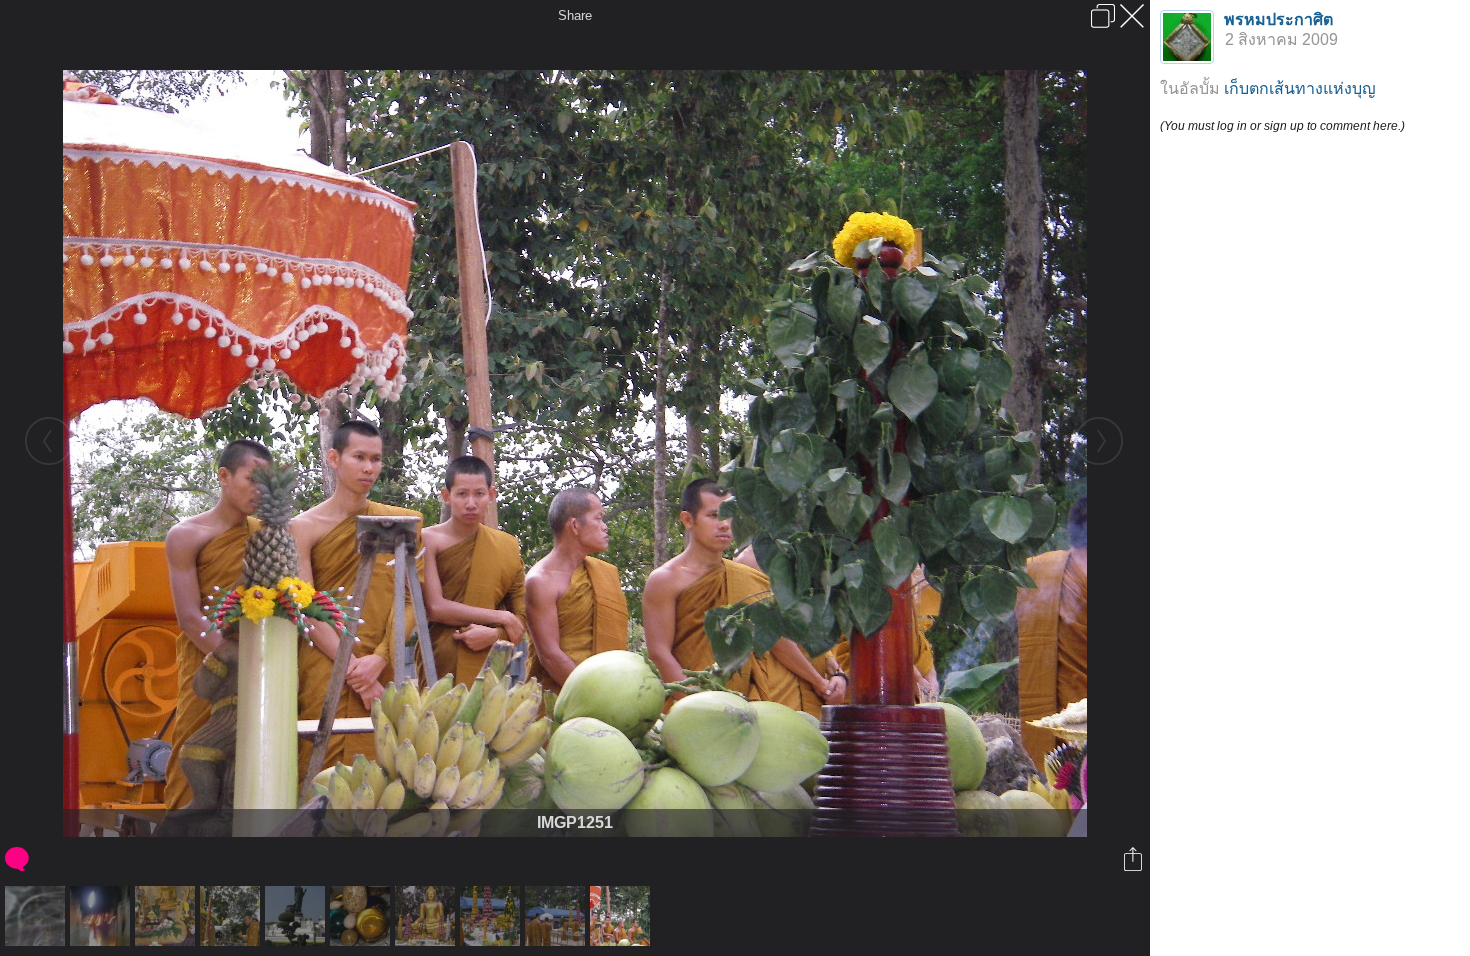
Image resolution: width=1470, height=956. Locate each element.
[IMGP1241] (492, 916)
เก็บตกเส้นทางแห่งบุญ (1300, 88)
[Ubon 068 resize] (102, 916)
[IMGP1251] (622, 916)
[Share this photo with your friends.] (1134, 859)
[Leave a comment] (18, 859)
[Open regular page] (1103, 16)
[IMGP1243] (557, 916)
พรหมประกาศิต (1278, 19)
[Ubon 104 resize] (167, 916)
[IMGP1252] (232, 916)
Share (575, 15)
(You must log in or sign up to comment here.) (1282, 126)
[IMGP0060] (297, 916)
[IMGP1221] (362, 916)
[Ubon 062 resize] (37, 916)
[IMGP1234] (427, 916)
